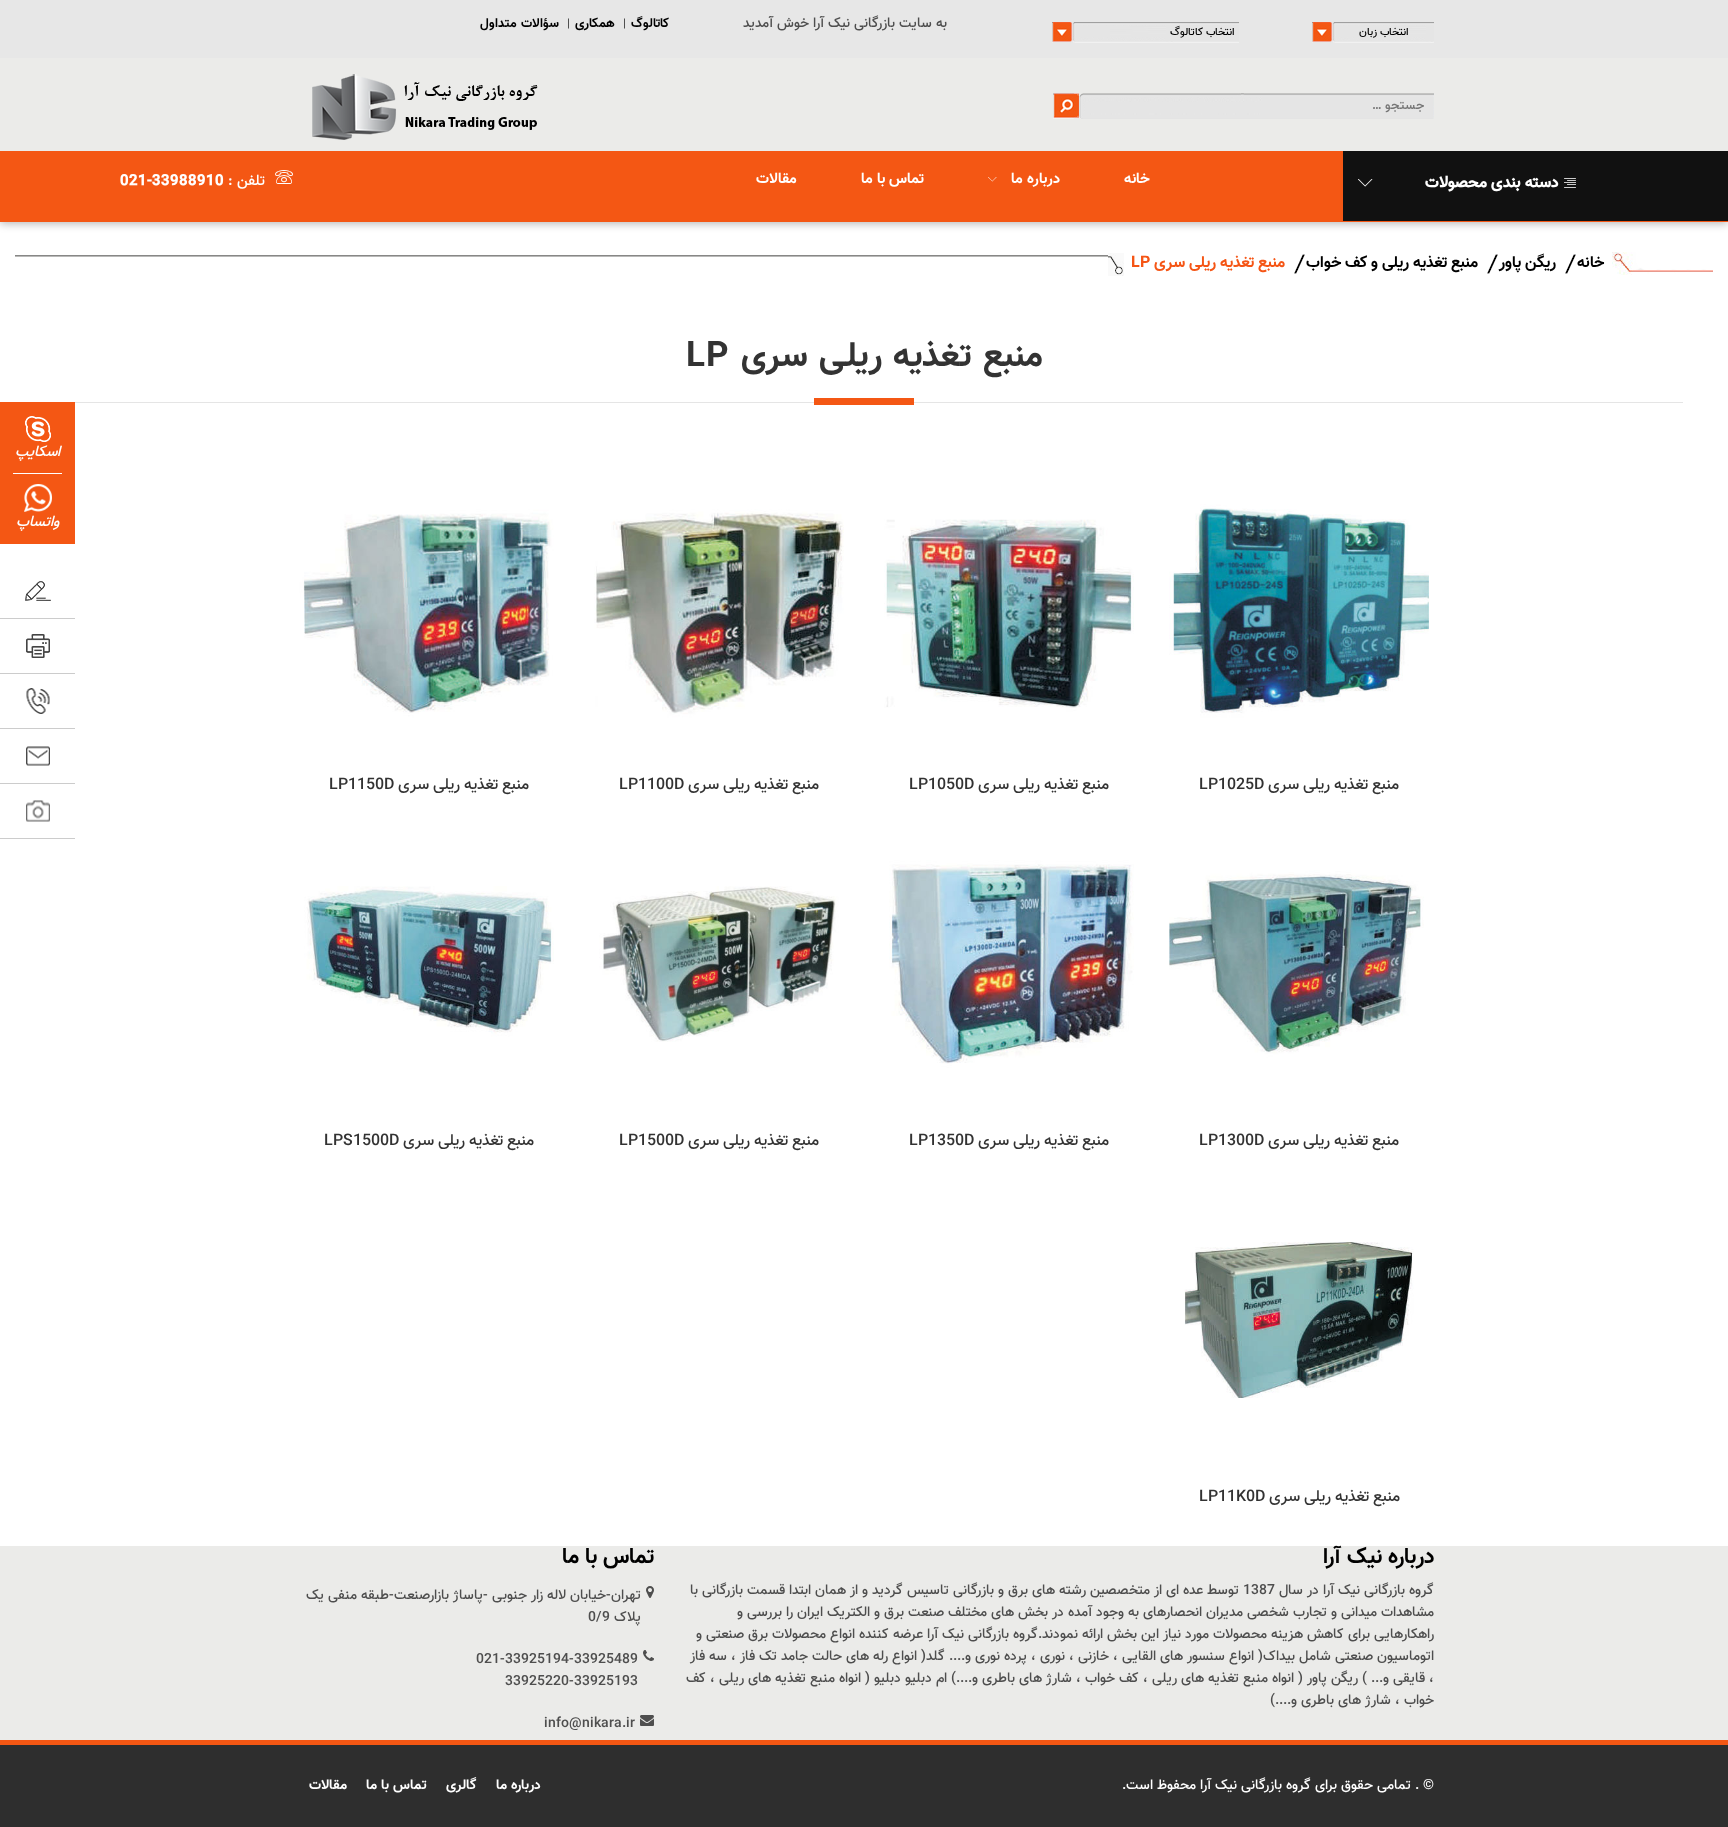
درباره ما (1033, 179)
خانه (1137, 179)
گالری (461, 1786)
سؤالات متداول (519, 24)
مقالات (776, 179)
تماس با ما (892, 179)
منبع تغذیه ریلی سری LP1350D (1009, 1141)
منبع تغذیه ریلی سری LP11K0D (1299, 1497)
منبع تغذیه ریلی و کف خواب (1392, 263)
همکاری (595, 24)
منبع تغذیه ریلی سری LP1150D (429, 785)
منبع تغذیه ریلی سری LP (1208, 263)
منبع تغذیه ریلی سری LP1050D (1009, 785)
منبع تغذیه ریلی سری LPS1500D (429, 1141)
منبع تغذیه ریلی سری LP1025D (1299, 785)
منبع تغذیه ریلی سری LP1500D (719, 1141)
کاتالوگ (650, 24)
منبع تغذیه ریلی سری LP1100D (719, 785)
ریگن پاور (1527, 263)
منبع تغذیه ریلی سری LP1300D (1299, 1141)
